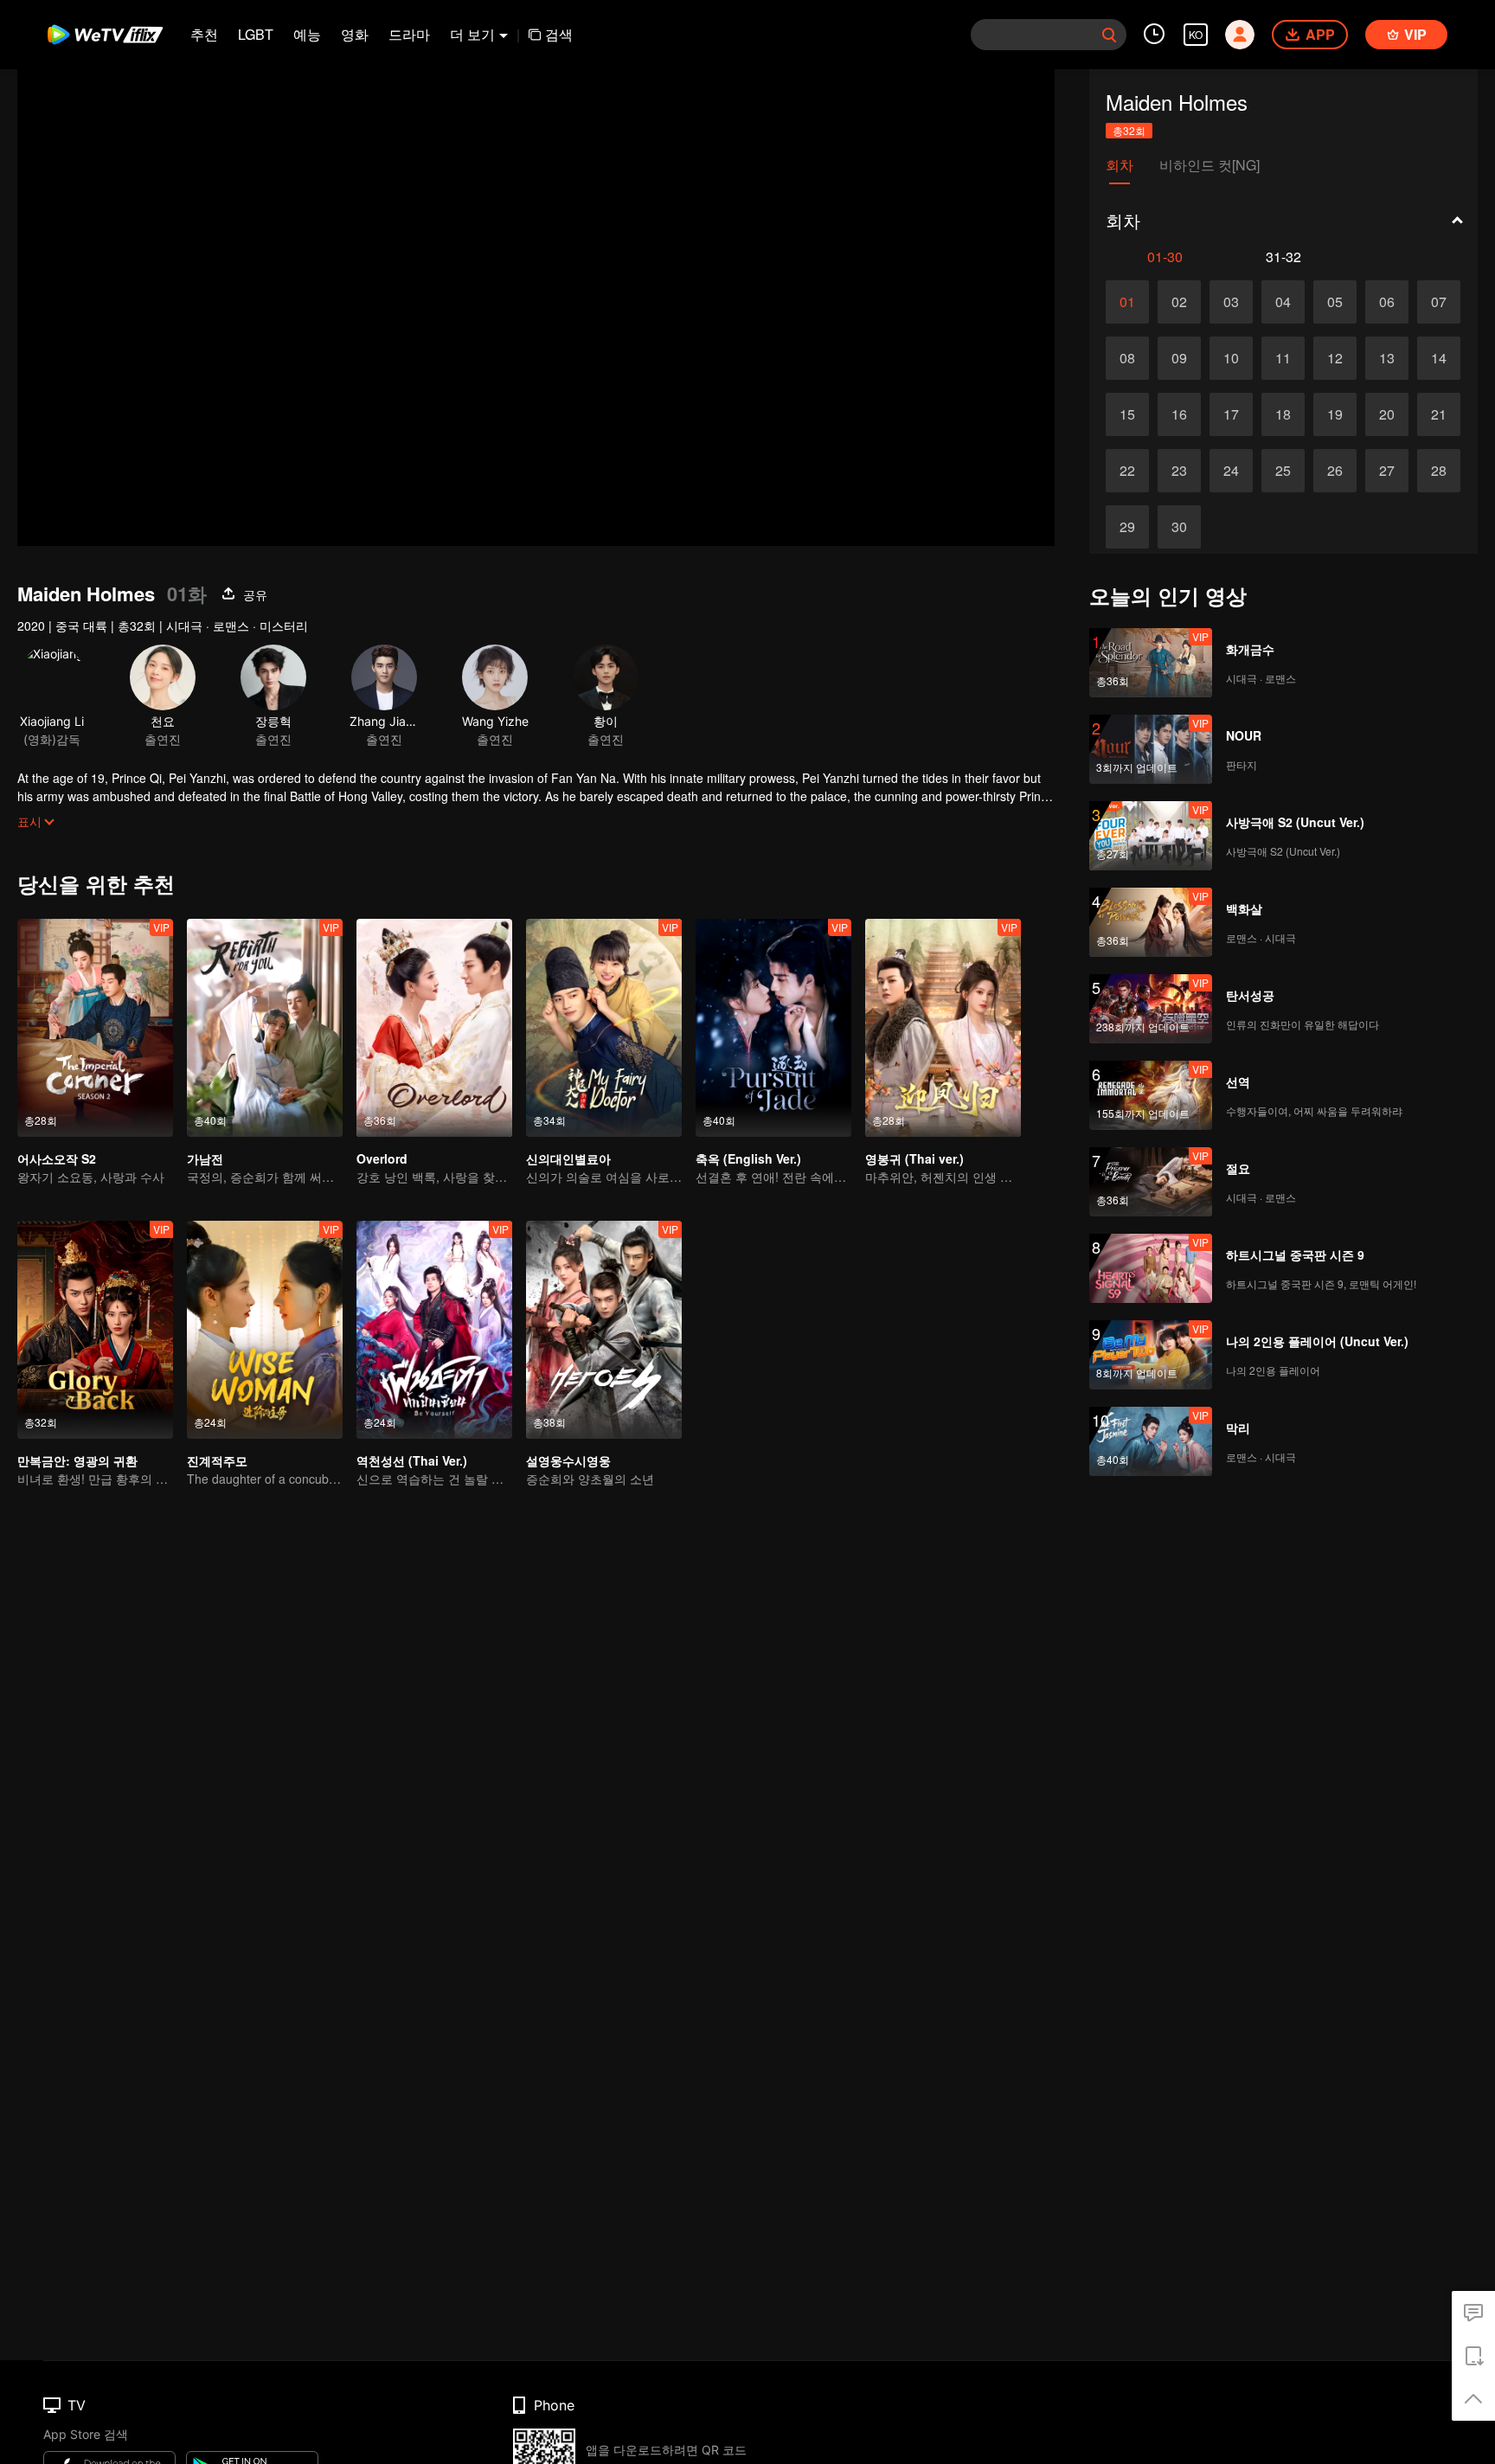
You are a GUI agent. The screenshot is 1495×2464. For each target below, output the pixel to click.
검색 (559, 34)
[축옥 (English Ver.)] (773, 1028)
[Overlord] (434, 1028)
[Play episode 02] (1179, 302)
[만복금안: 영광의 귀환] (95, 1330)
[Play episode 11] (1283, 358)
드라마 (409, 34)
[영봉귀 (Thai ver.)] (943, 1028)
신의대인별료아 (568, 1158)
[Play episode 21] (1439, 414)
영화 (355, 34)
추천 (204, 34)
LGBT (256, 34)
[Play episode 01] (1127, 302)
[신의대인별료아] (604, 1028)
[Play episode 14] (1439, 358)
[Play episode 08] (1127, 358)
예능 (307, 34)
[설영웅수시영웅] (604, 1330)
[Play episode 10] (1231, 358)
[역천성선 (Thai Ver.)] (434, 1330)
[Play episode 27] (1387, 471)
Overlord (382, 1158)
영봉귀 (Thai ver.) (914, 1158)
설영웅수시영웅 (568, 1460)
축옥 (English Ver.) (748, 1158)
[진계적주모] (265, 1330)
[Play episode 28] (1439, 471)
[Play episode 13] (1387, 358)
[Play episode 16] (1179, 414)
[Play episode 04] (1283, 302)
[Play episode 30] (1179, 527)
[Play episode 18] (1283, 414)
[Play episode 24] (1231, 471)
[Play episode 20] (1387, 414)
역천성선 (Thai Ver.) (412, 1460)
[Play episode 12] (1335, 358)
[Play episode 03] (1231, 302)
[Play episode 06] (1387, 302)
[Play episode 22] (1127, 471)
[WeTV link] (106, 35)
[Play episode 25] (1283, 471)
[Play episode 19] (1335, 414)
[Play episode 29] (1127, 527)
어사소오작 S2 (57, 1158)
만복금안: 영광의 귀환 (77, 1460)
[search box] (1109, 35)
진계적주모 (217, 1460)
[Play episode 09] (1179, 358)
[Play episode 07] (1439, 302)
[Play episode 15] (1127, 414)
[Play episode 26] (1335, 471)
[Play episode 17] (1231, 414)
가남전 (205, 1158)
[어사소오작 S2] (95, 1028)
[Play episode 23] (1179, 471)
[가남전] (265, 1028)
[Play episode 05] (1335, 302)
